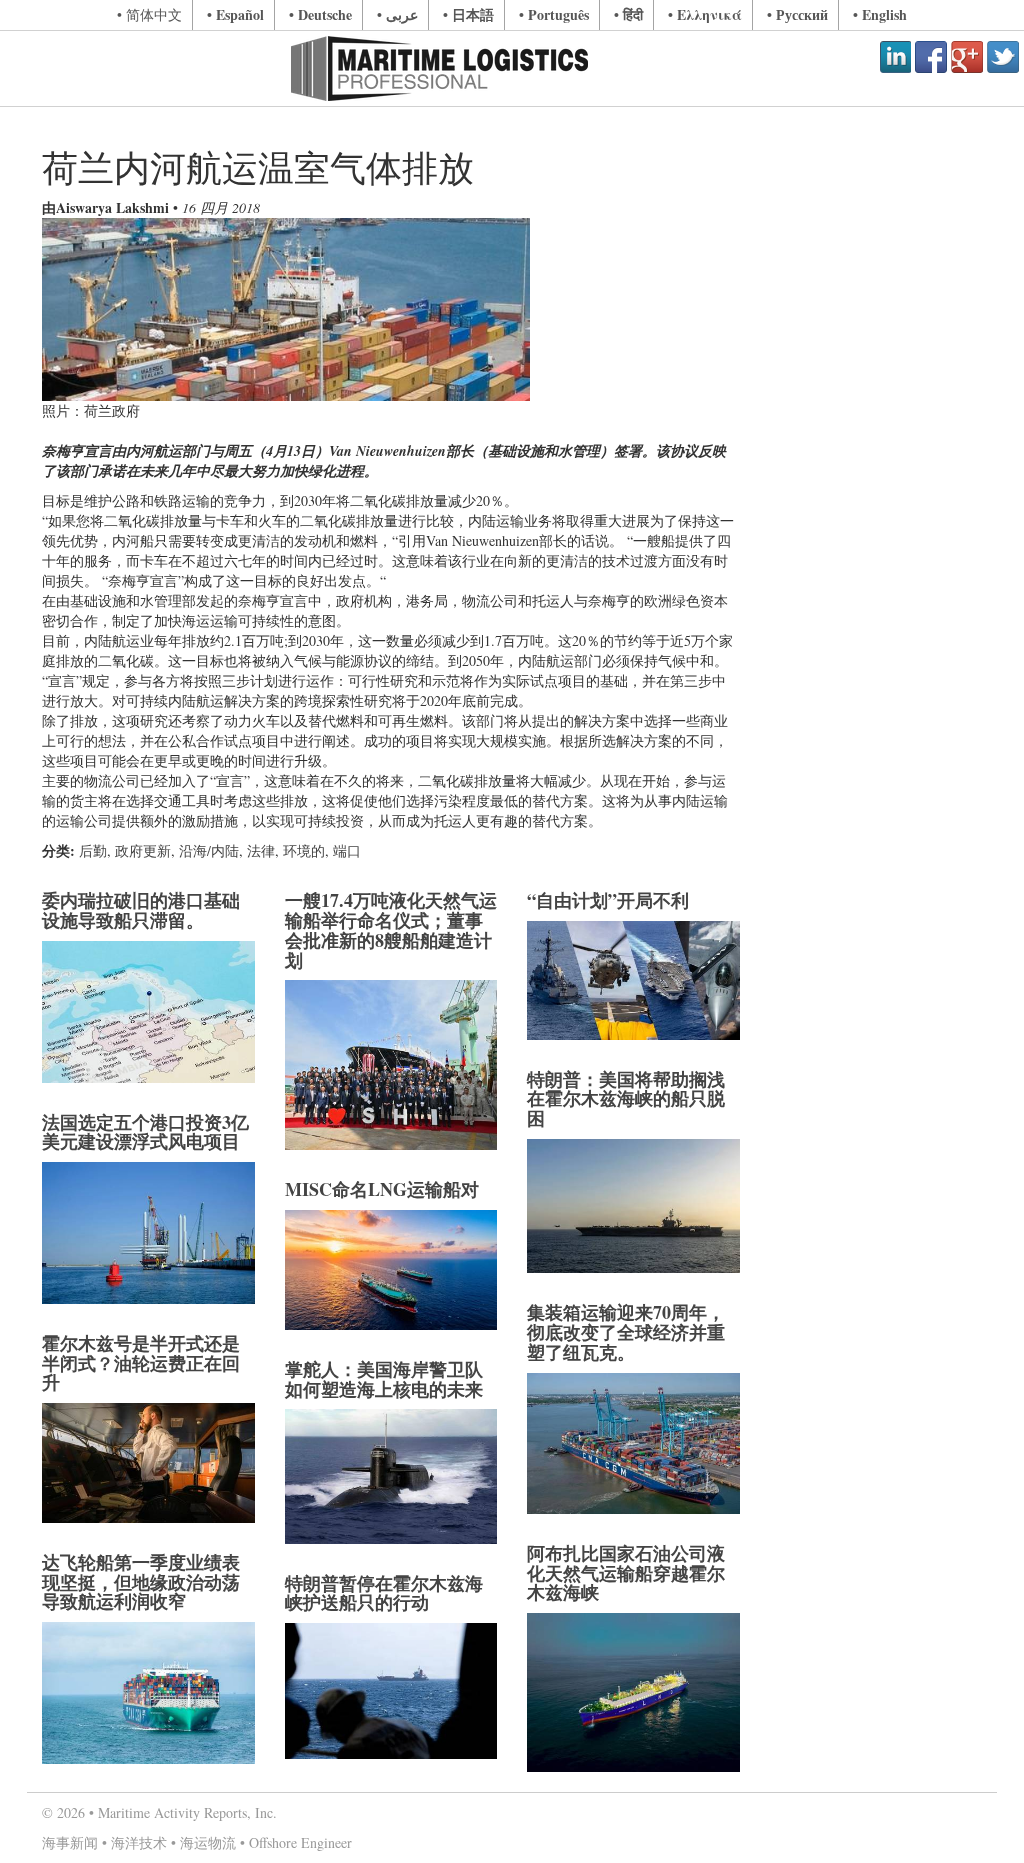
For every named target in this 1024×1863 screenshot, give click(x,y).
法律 (261, 850)
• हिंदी (628, 14)
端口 (347, 850)
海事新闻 (70, 1842)
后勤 (93, 850)
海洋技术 (139, 1842)
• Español (235, 14)
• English (880, 14)
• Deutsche (320, 14)
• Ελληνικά (705, 14)
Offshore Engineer (300, 1842)
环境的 (304, 850)
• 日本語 (468, 14)
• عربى (397, 14)
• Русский (797, 14)
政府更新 (143, 850)
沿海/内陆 (209, 850)
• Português (554, 14)
